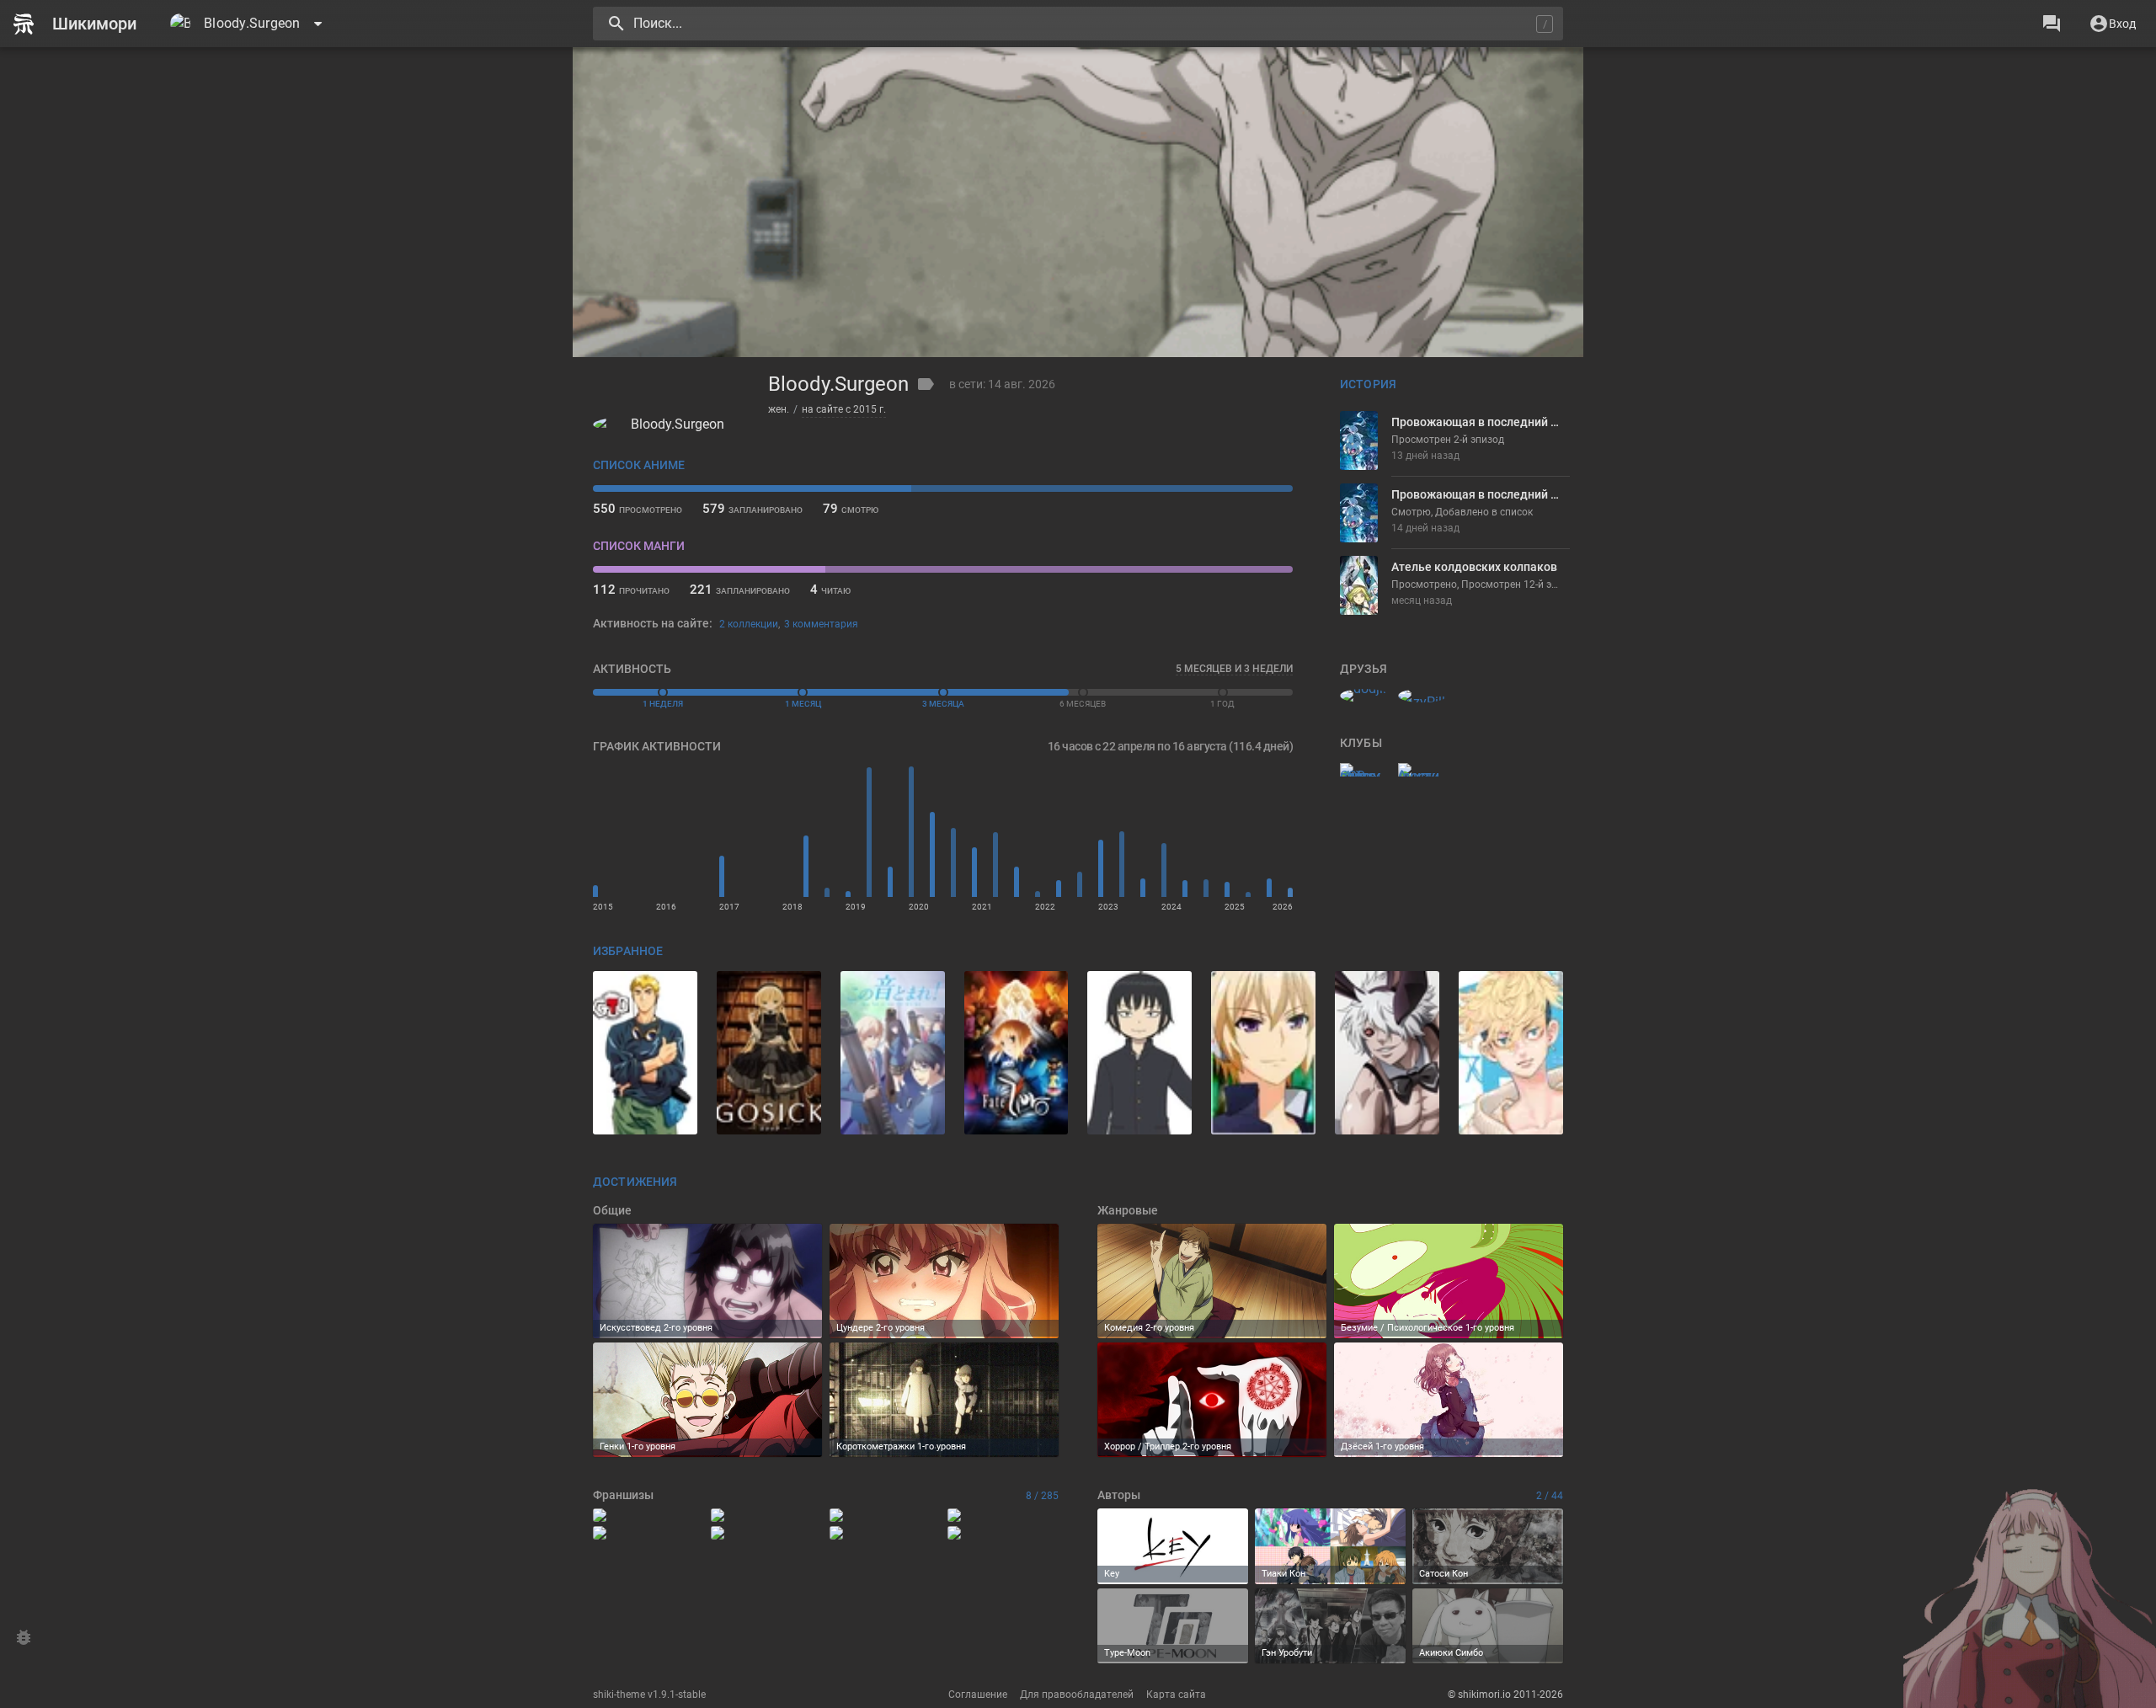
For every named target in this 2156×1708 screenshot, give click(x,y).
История (1368, 384)
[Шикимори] (82, 24)
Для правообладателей (1077, 1695)
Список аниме (639, 465)
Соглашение (978, 1695)
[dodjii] (1364, 696)
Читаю (830, 590)
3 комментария (821, 624)
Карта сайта (1176, 1695)
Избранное (628, 951)
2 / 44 (1550, 1496)
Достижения (635, 1182)
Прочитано (631, 590)
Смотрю (851, 509)
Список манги (639, 546)
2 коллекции (749, 624)
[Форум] (2052, 24)
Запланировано (752, 509)
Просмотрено (638, 509)
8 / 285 (1042, 1496)
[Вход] (2112, 24)
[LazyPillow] (1422, 696)
